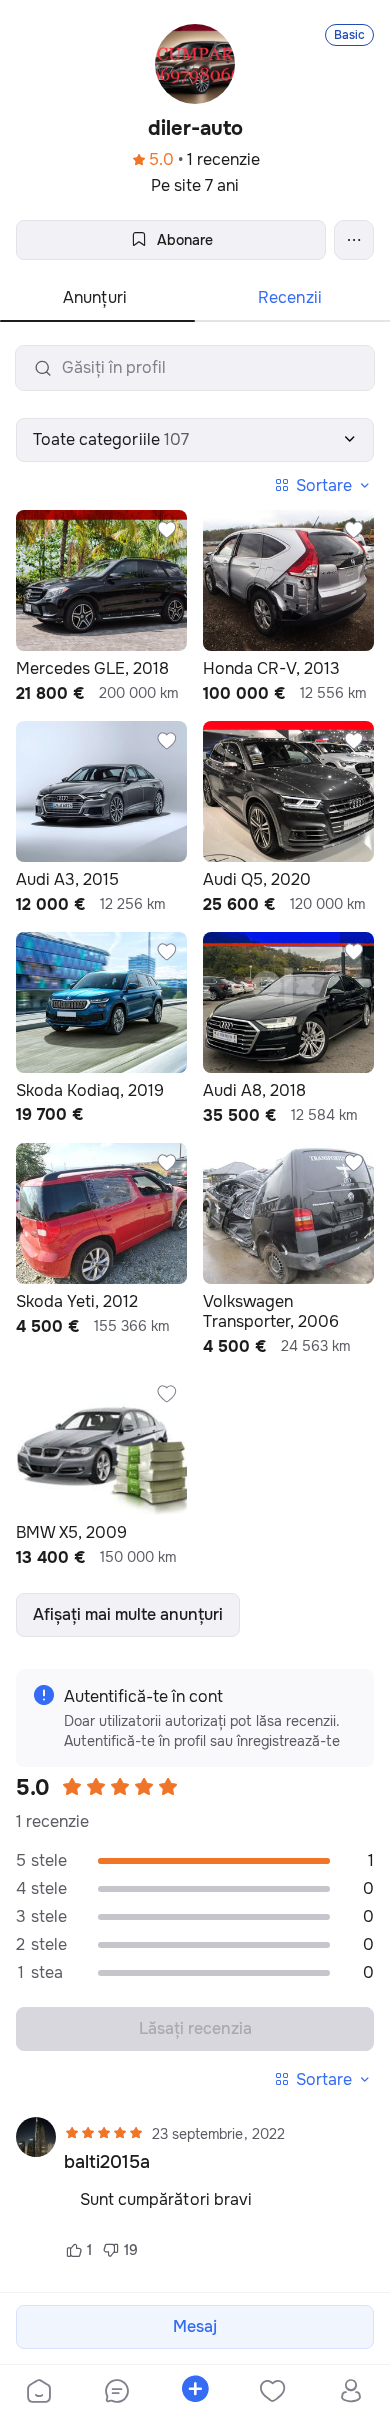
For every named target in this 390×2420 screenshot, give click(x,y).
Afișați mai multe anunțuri (128, 1614)
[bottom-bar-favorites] (273, 2393)
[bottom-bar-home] (39, 2393)
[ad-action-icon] (167, 530)
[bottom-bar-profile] (351, 2393)
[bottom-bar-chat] (117, 2393)
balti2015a (107, 2162)
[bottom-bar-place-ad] (195, 2393)
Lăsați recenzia (195, 2028)
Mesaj (195, 2326)
